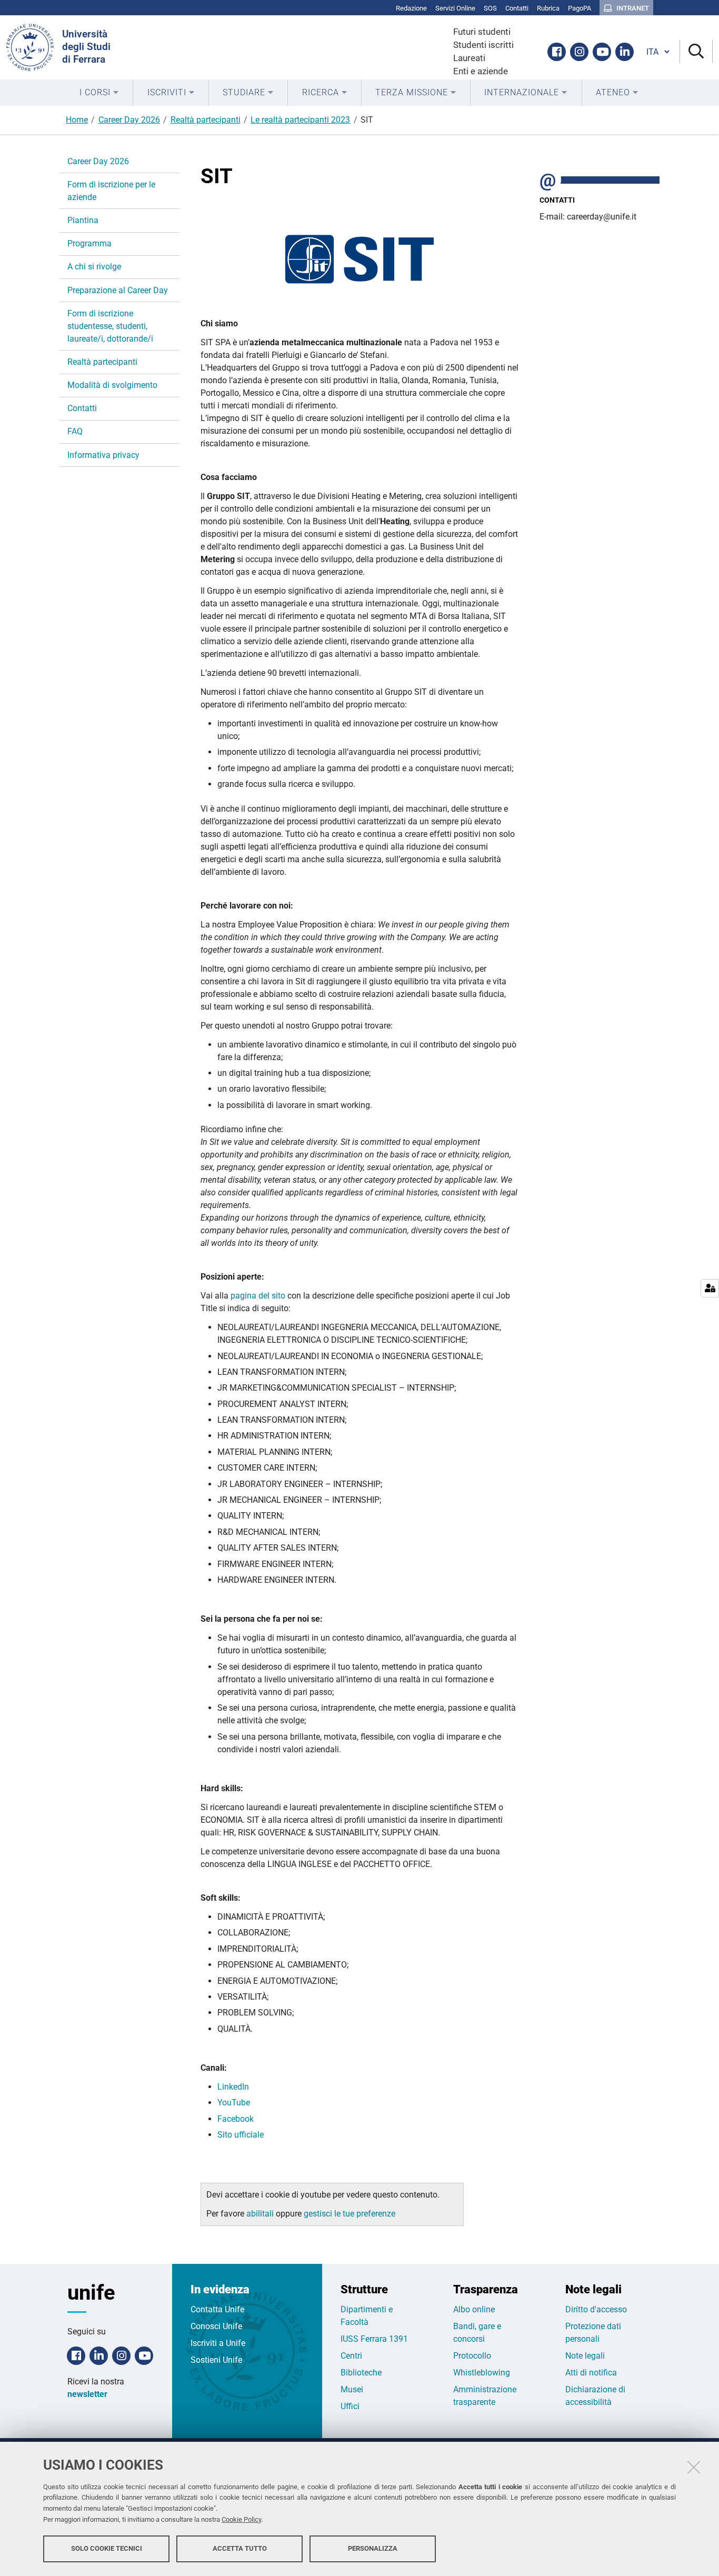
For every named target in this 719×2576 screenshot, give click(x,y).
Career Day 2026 (129, 120)
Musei (352, 2389)
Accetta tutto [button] (240, 2548)
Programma (89, 243)
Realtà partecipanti (206, 120)
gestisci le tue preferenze (349, 2214)
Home (77, 120)
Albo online (474, 2309)
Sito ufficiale (241, 2135)
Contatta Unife (217, 2309)
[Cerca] (696, 52)
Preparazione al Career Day (118, 290)
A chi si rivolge (94, 267)
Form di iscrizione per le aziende (111, 191)
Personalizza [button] (373, 2548)
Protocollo (472, 2356)
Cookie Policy (241, 2519)
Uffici (350, 2406)
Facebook (236, 2119)
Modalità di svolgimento (112, 385)
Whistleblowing (482, 2373)
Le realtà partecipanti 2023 (300, 120)
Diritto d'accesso (596, 2309)
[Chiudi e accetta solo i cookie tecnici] (694, 2467)
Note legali (585, 2356)
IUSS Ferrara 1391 (374, 2339)
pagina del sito (258, 1296)
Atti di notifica (591, 2373)
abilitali (261, 2214)
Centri (351, 2356)
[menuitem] (99, 93)
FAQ (75, 431)
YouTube (234, 2103)
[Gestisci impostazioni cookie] (710, 1288)
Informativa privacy (103, 455)
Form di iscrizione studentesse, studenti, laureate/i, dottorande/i (110, 326)
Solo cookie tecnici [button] (107, 2548)
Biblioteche (361, 2373)
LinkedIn (233, 2087)
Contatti (82, 408)
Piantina (83, 220)
